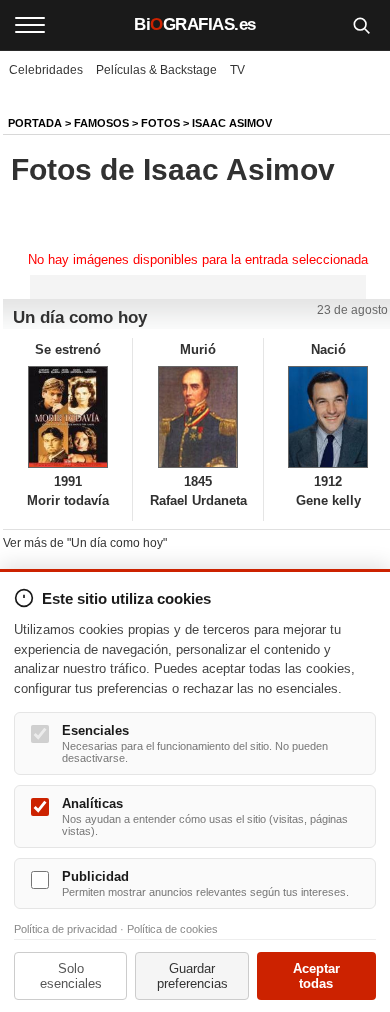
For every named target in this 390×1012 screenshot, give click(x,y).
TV (237, 70)
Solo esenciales (71, 976)
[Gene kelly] (328, 417)
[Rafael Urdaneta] (197, 417)
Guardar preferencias (192, 976)
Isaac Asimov (232, 123)
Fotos (160, 123)
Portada (35, 123)
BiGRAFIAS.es (195, 24)
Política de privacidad (65, 929)
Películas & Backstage (156, 70)
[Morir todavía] (67, 417)
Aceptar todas (316, 976)
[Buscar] (361, 25)
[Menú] (30, 25)
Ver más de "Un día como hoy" (85, 543)
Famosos (101, 123)
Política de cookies (172, 929)
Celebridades (46, 70)
